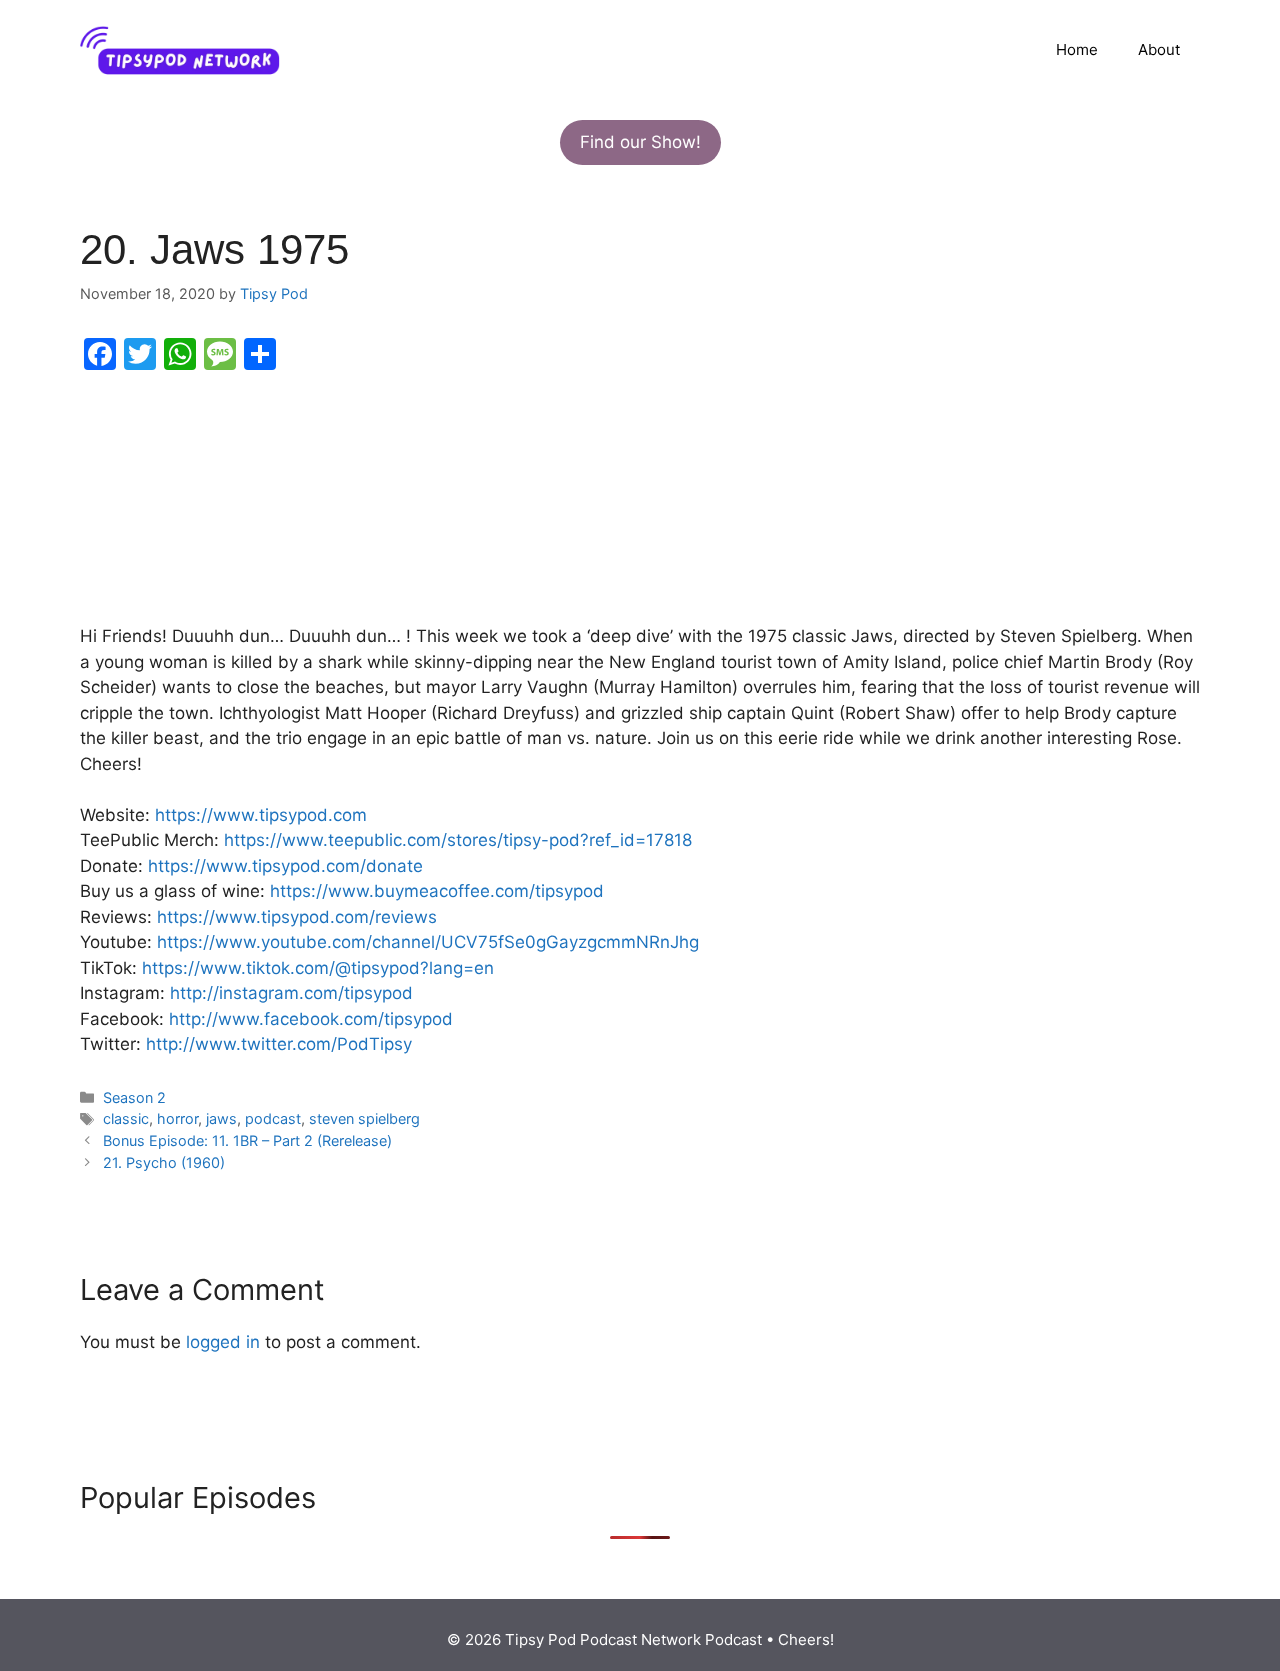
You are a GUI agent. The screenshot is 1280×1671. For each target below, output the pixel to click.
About (1159, 49)
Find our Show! (640, 142)
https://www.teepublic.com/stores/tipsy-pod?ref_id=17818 (458, 840)
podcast (273, 1118)
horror (177, 1118)
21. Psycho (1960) (164, 1162)
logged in (223, 1342)
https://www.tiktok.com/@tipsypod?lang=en (318, 968)
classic (126, 1118)
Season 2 (134, 1097)
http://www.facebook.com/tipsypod (311, 1019)
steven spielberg (364, 1118)
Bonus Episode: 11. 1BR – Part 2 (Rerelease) (247, 1140)
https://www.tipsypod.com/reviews (297, 917)
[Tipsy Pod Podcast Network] (180, 49)
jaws (221, 1118)
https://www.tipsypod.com (261, 815)
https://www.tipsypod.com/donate (285, 866)
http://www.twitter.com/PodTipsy (279, 1044)
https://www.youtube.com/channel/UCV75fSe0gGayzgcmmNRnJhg (428, 942)
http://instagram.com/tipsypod (291, 993)
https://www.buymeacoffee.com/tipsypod (437, 891)
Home (1077, 49)
